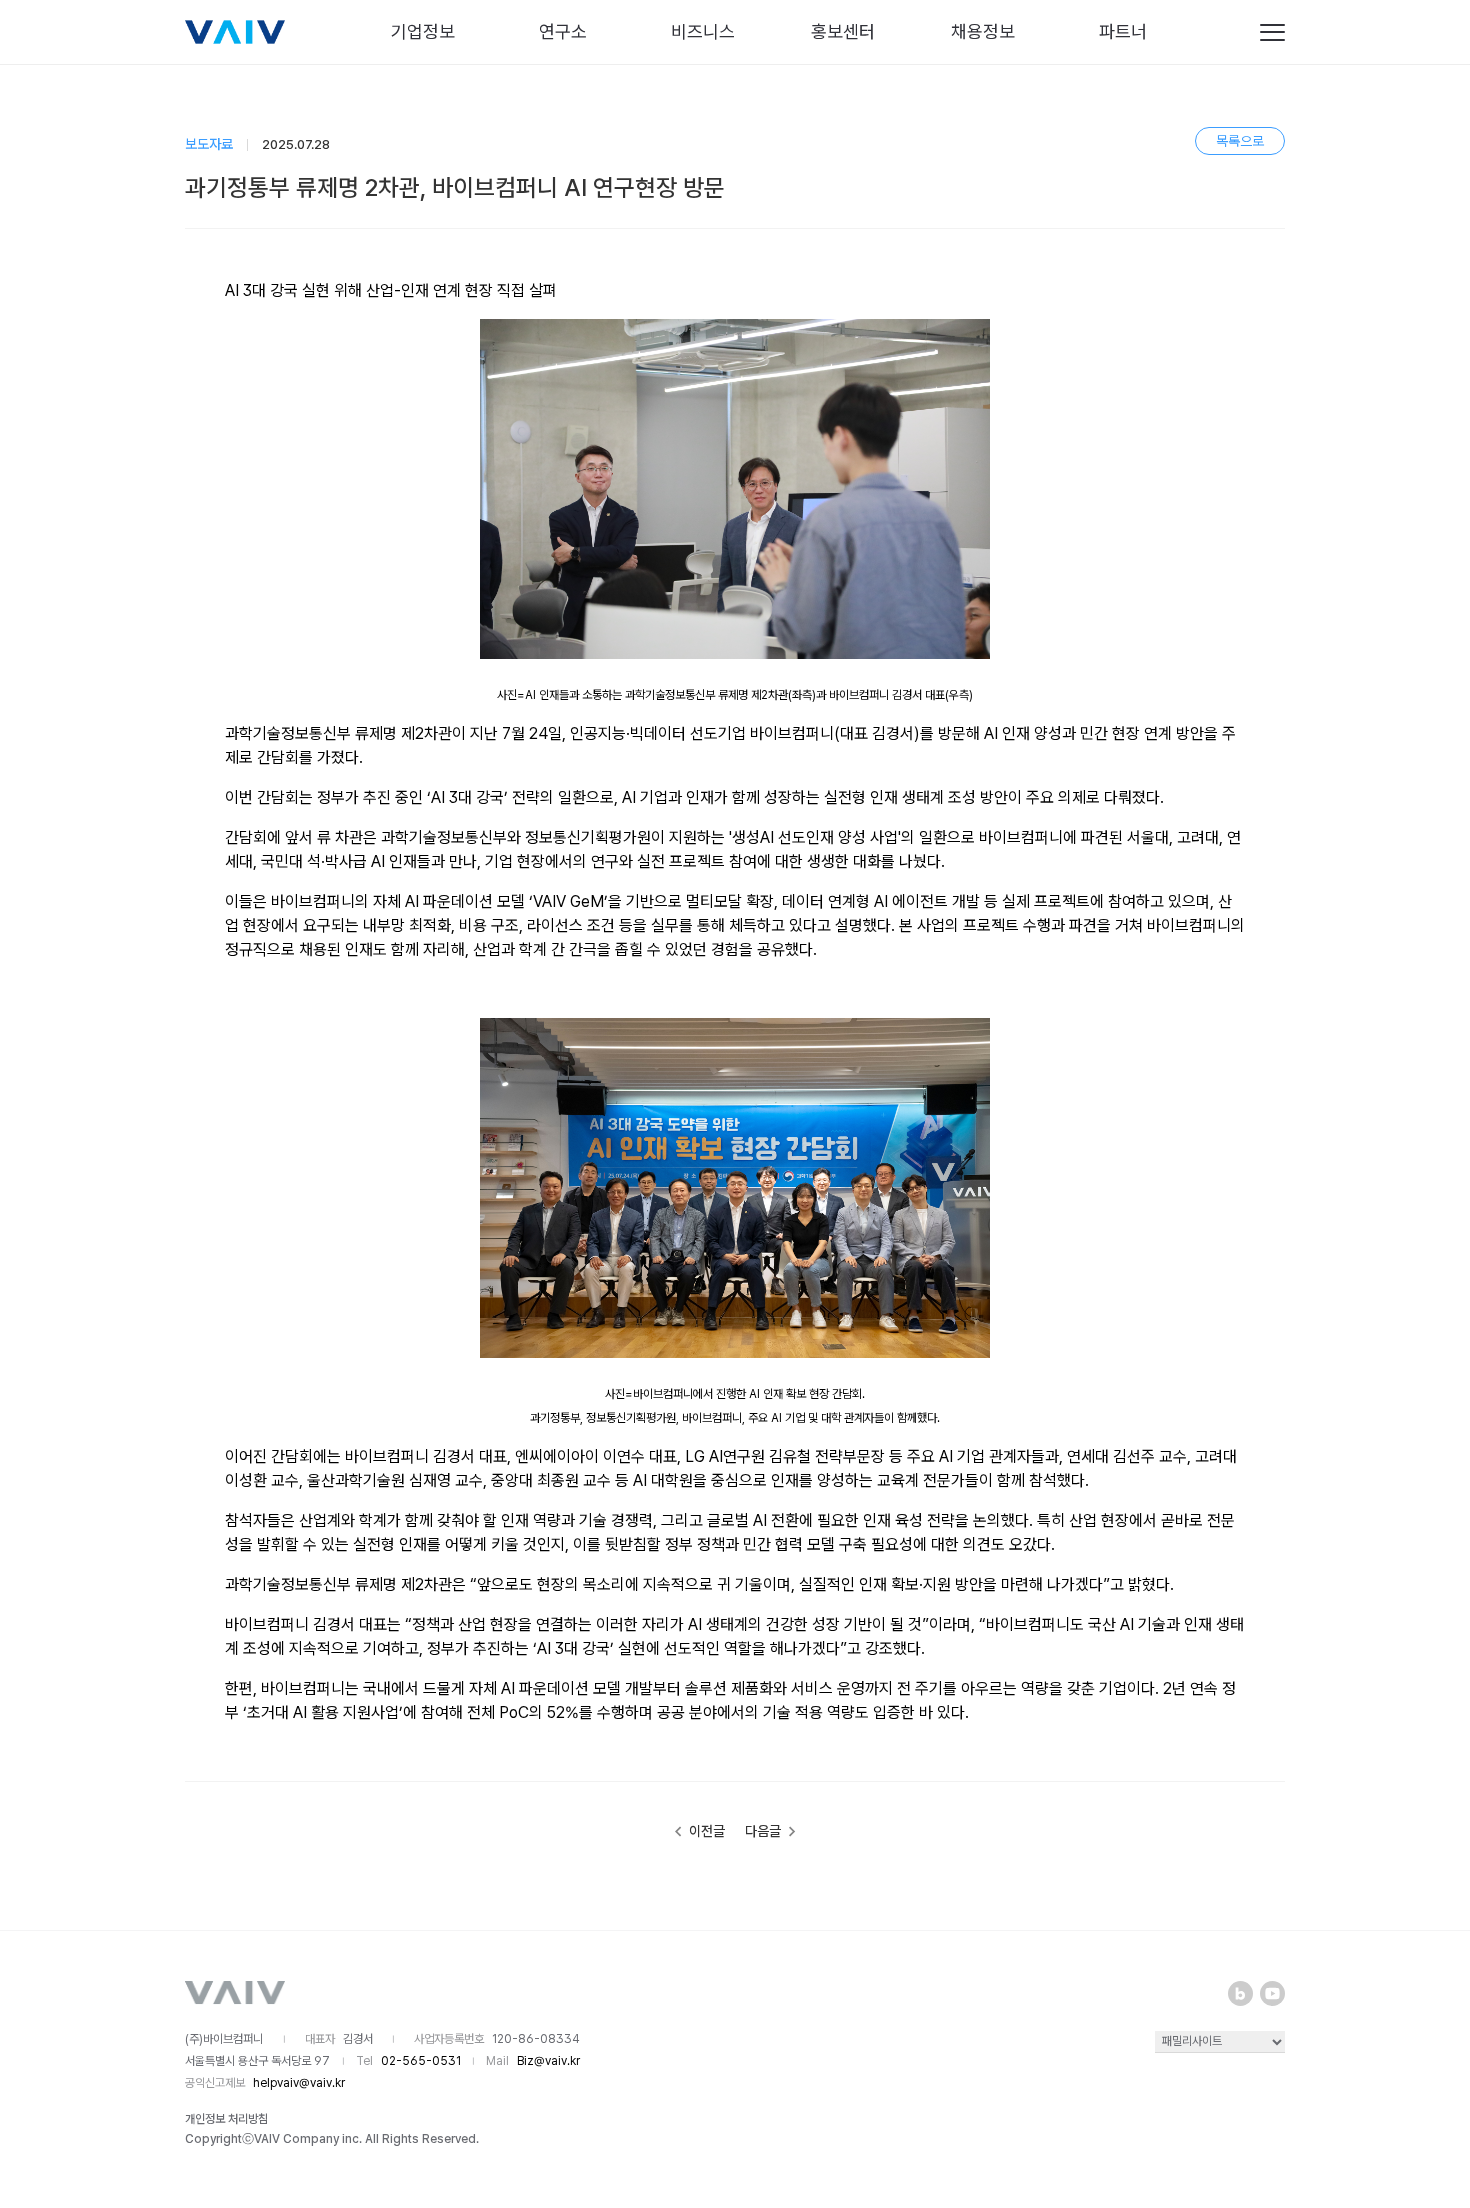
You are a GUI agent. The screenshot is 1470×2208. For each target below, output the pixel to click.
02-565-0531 (421, 2061)
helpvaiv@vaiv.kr (299, 2083)
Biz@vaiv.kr (548, 2061)
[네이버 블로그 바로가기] (1240, 1993)
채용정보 (983, 31)
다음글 (764, 1830)
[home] (235, 32)
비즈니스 (703, 31)
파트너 (1123, 31)
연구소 (563, 31)
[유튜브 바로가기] (1272, 1993)
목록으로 (1240, 141)
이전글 (705, 1830)
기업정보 (423, 31)
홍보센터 (843, 31)
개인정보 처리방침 (226, 2119)
